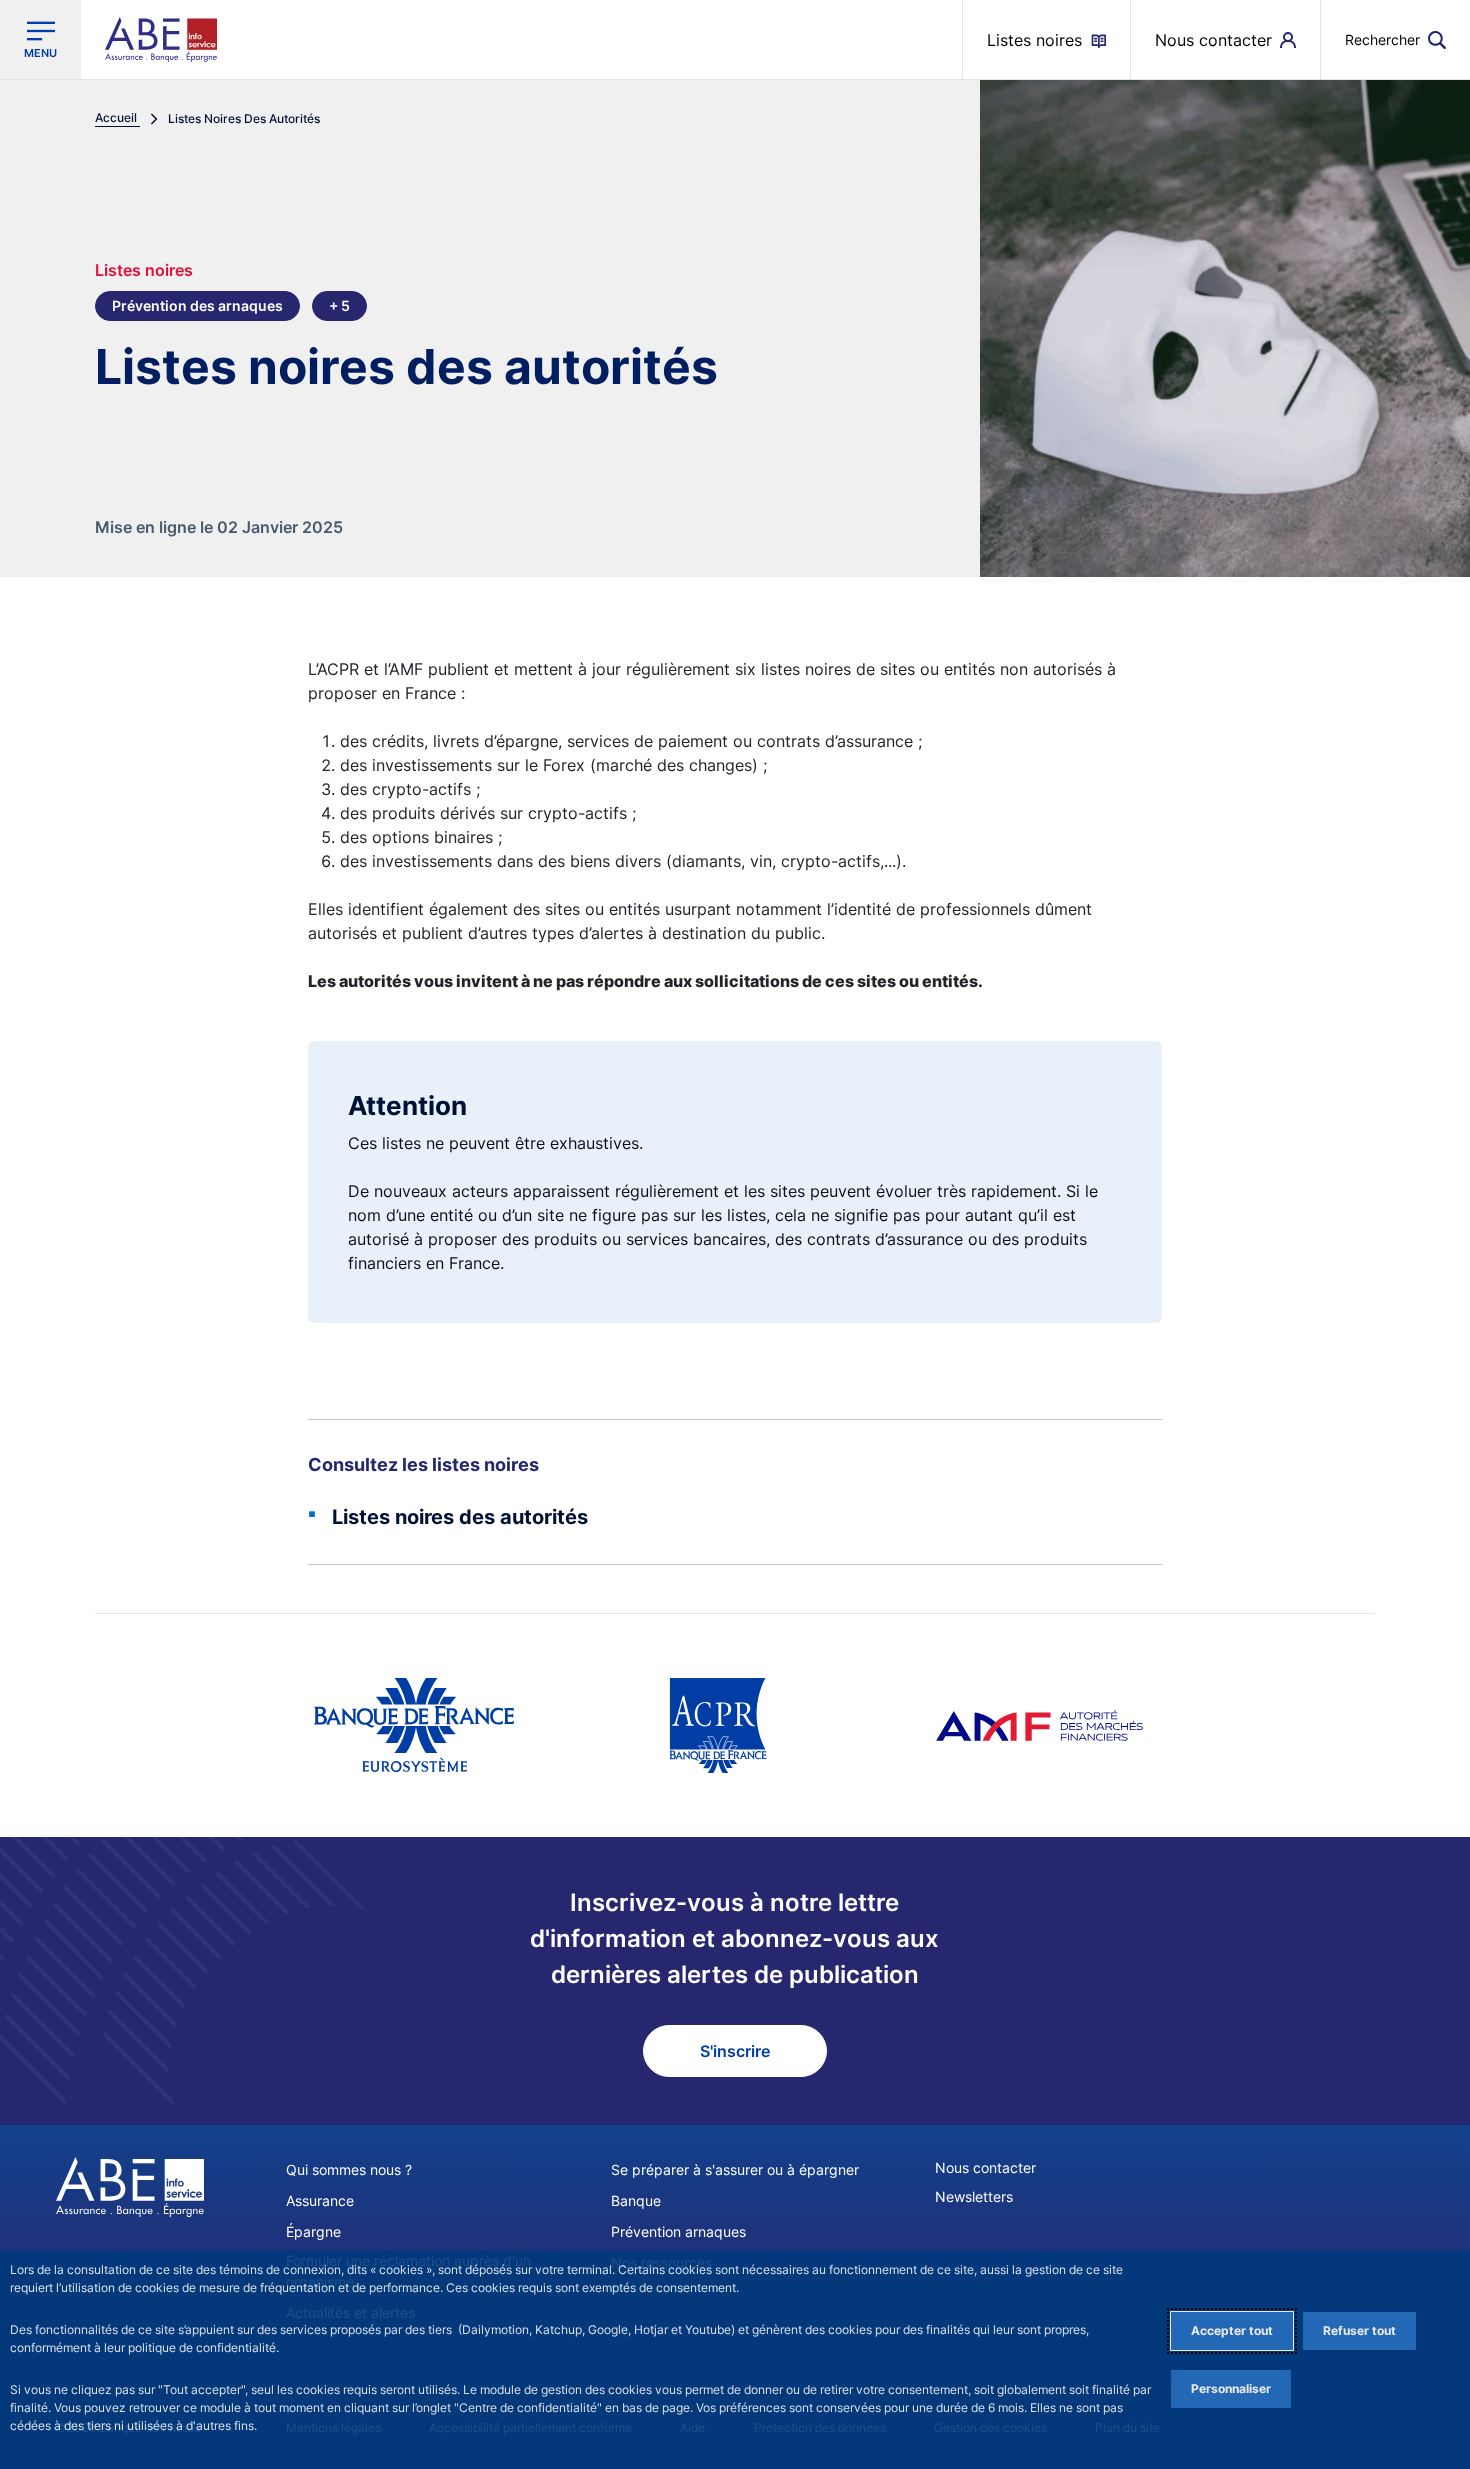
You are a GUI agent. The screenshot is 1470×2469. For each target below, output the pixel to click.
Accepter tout (1232, 2330)
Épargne (313, 2231)
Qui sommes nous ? (349, 2169)
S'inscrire (735, 2051)
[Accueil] (130, 2187)
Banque (636, 2200)
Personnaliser (1231, 2388)
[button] (1395, 39)
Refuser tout (1359, 2330)
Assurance (320, 2200)
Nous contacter (985, 2167)
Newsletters (974, 2196)
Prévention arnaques (678, 2231)
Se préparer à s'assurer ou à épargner (735, 2169)
